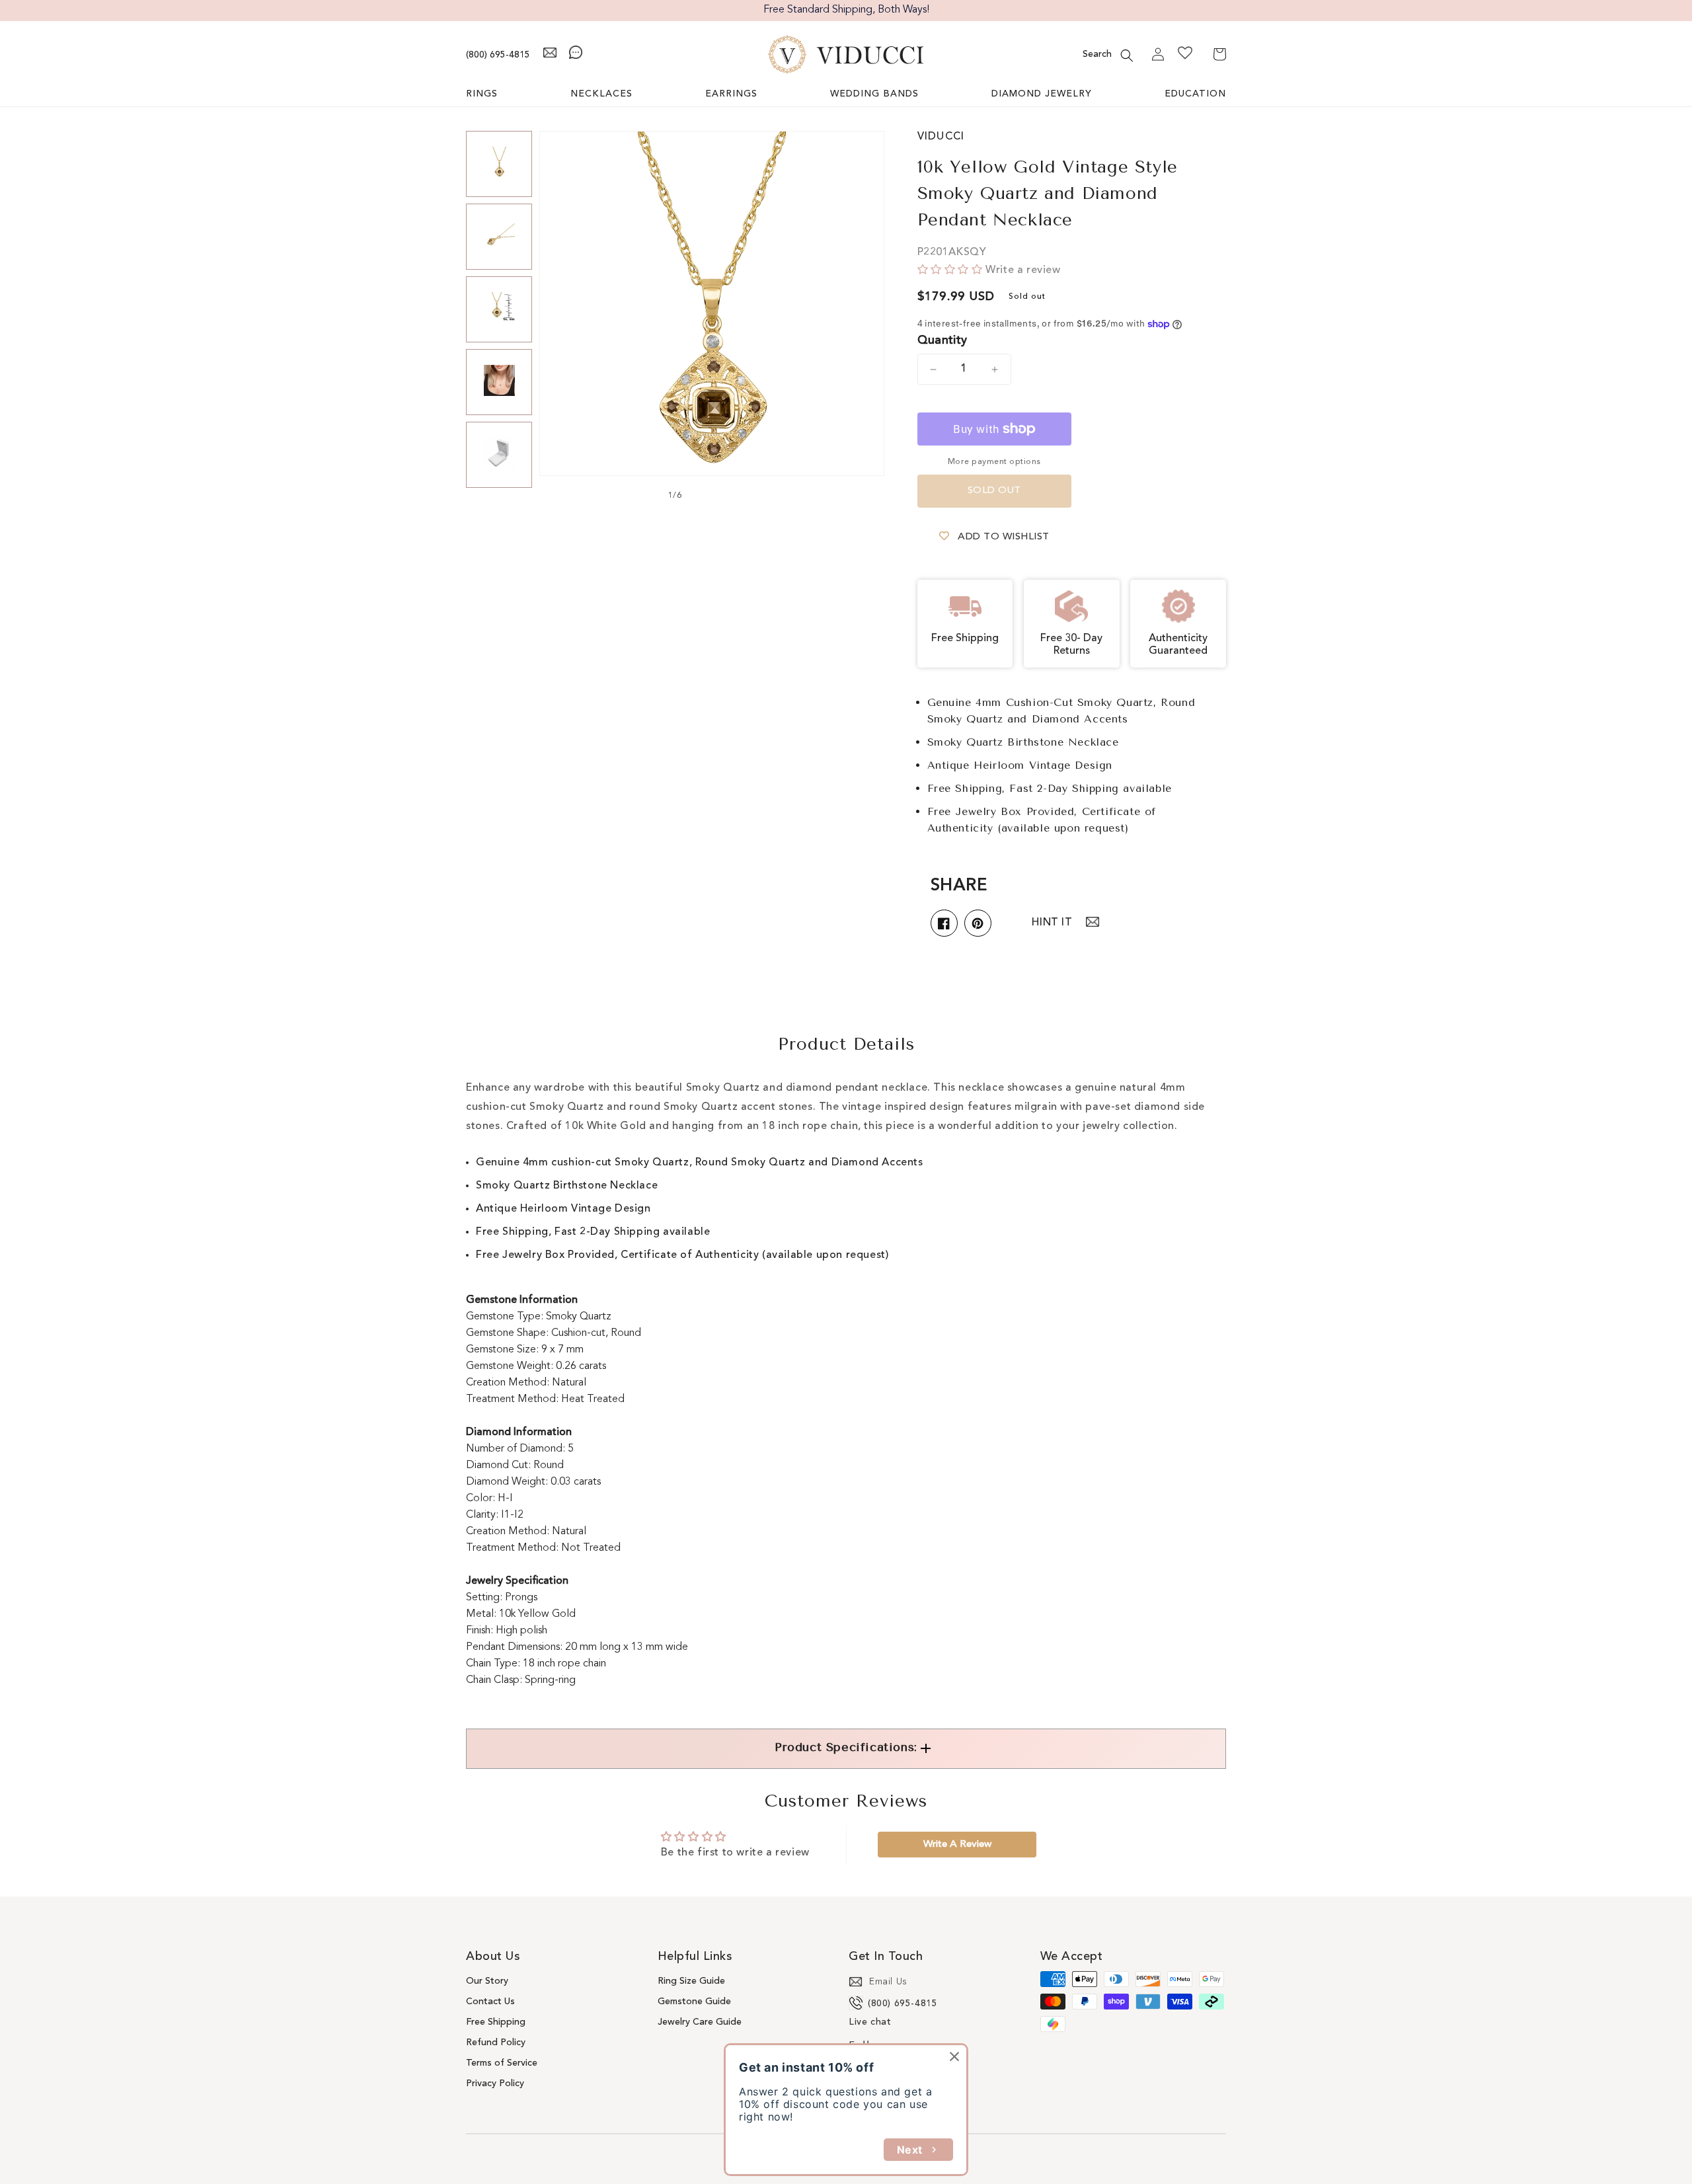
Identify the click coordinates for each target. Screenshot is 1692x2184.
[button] (1127, 56)
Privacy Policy (495, 2084)
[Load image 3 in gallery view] (499, 309)
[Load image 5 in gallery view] (499, 455)
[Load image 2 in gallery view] (499, 237)
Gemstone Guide (694, 2002)
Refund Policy (496, 2043)
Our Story (487, 1981)
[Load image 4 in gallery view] (499, 382)
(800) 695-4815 (498, 55)
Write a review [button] (957, 1845)
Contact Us (490, 2002)
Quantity (942, 340)
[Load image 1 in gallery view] (499, 164)
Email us (888, 1982)
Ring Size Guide (691, 1981)
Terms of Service (502, 2063)
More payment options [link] (994, 462)
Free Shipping (496, 2022)
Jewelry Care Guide (700, 2022)
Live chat (870, 2022)
